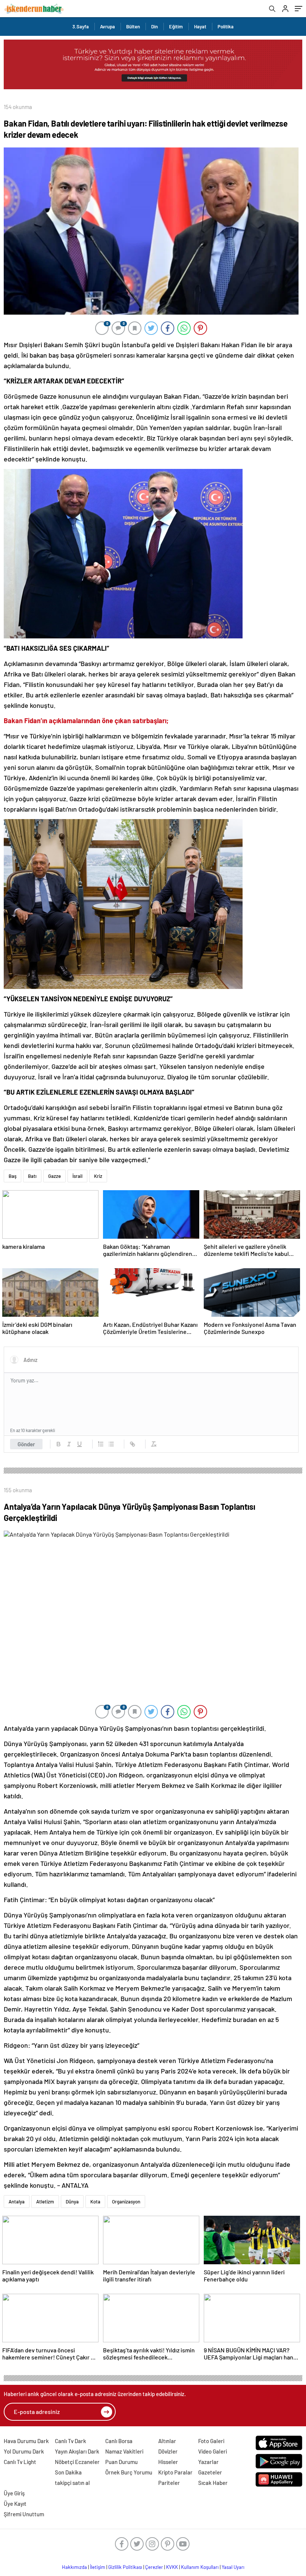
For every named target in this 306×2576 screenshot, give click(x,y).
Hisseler (168, 2462)
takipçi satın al (72, 2483)
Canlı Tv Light (20, 2462)
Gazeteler (210, 2472)
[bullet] (111, 1444)
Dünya (72, 2202)
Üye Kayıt (15, 2504)
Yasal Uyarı (233, 2567)
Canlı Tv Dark (71, 2441)
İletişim (98, 2567)
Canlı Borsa (119, 2441)
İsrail (77, 1176)
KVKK (172, 2567)
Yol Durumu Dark (24, 2451)
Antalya (17, 2202)
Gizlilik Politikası (125, 2567)
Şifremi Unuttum (24, 2514)
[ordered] (101, 1444)
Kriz (98, 1176)
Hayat (200, 27)
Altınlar (167, 2441)
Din (154, 27)
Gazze (54, 1176)
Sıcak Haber (213, 2483)
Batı (32, 1176)
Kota (95, 2202)
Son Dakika (68, 2472)
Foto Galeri (211, 2441)
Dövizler (168, 2451)
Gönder (26, 1444)
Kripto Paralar (175, 2472)
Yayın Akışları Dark (77, 2451)
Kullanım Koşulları (200, 2567)
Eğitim (176, 27)
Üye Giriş (14, 2493)
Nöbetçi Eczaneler (77, 2462)
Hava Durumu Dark (26, 2441)
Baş (13, 1176)
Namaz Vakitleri (124, 2451)
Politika (226, 27)
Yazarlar (208, 2462)
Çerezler (154, 2567)
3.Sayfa (81, 27)
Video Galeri (213, 2451)
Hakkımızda (74, 2567)
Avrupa (107, 27)
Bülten (133, 27)
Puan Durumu (121, 2462)
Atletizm (45, 2202)
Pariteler (169, 2483)
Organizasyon (126, 2202)
